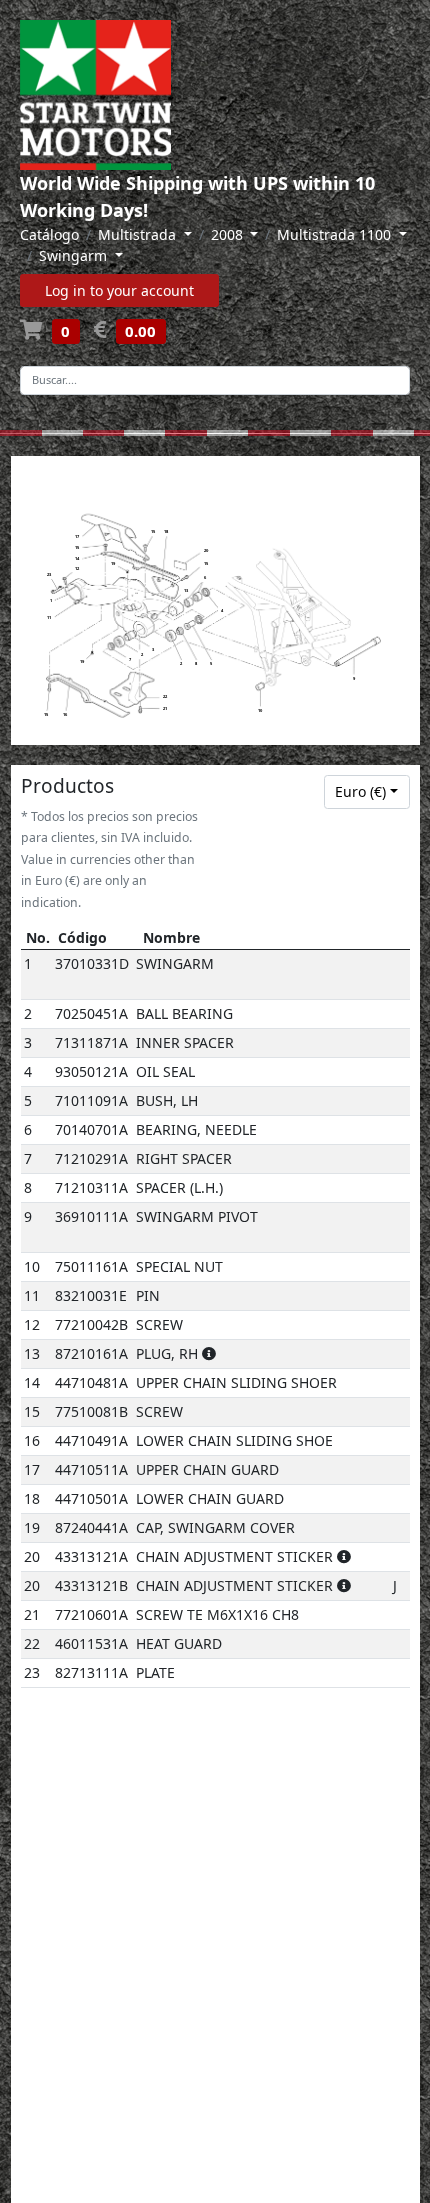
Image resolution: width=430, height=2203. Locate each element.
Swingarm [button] (75, 255)
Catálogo (49, 234)
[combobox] (367, 792)
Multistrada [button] (139, 234)
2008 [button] (229, 234)
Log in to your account (119, 290)
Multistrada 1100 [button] (336, 234)
